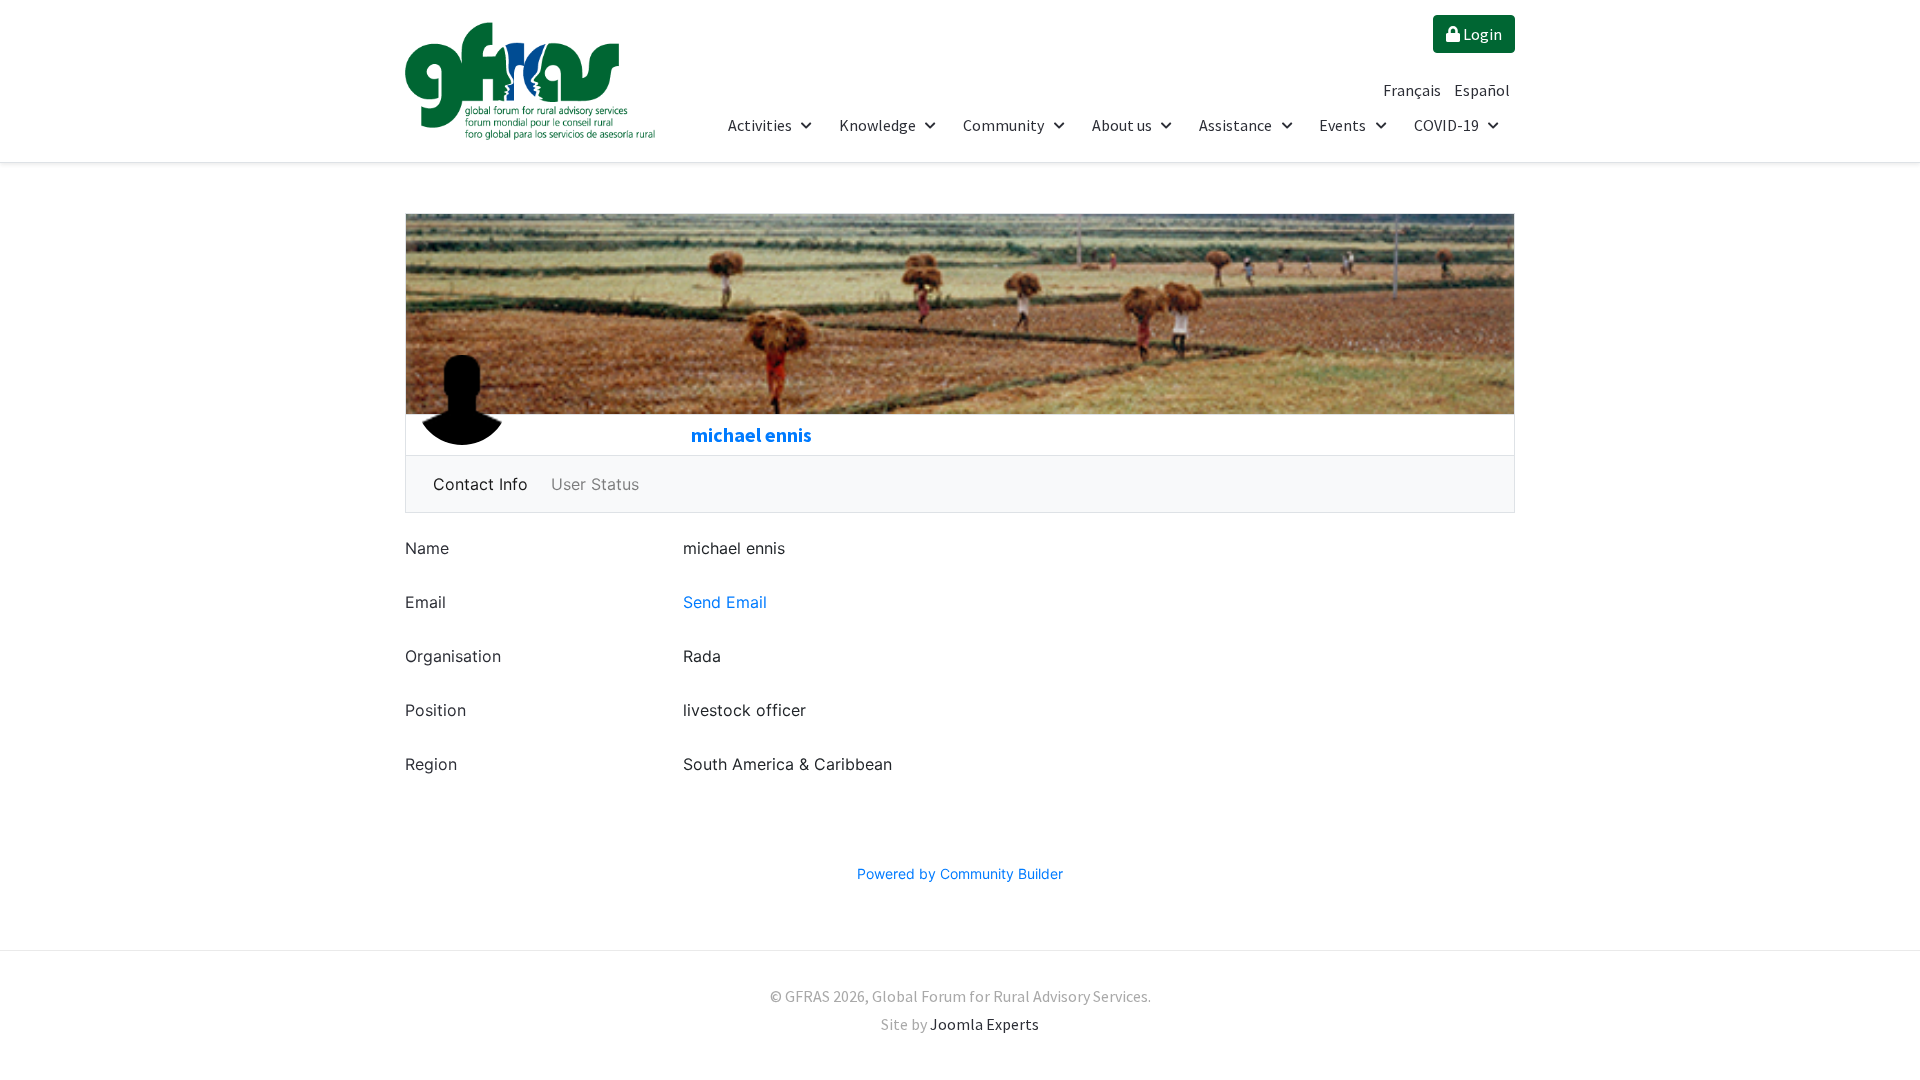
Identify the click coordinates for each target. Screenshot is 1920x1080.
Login (1481, 34)
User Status (595, 484)
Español (1482, 90)
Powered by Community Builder (960, 873)
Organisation (453, 656)
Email (425, 602)
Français (1413, 90)
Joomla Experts (984, 1024)
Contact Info (480, 484)
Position (435, 710)
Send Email (725, 602)
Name (427, 548)
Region (431, 764)
